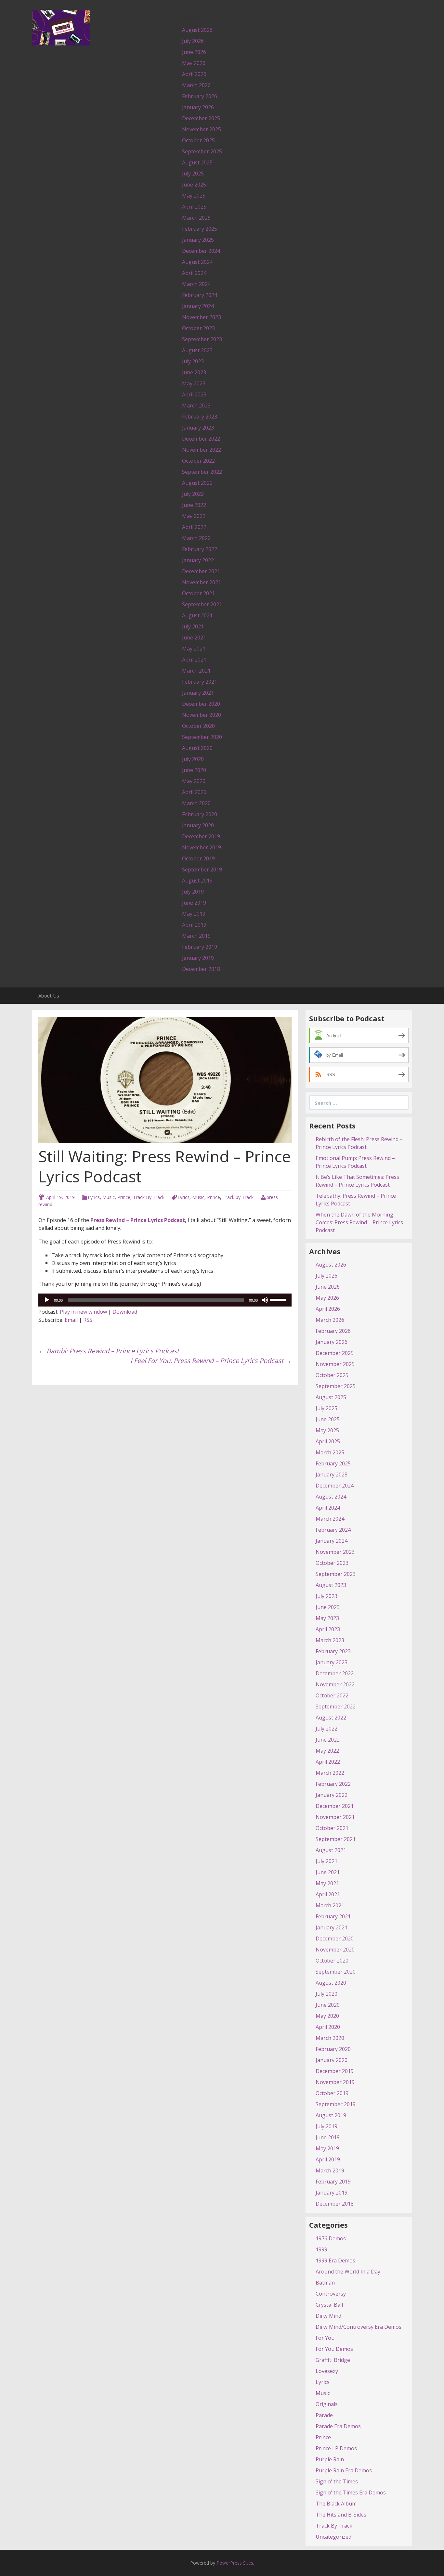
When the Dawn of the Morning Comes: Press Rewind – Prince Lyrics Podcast (359, 1222)
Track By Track (149, 1197)
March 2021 (196, 671)
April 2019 (194, 925)
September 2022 (202, 472)
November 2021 (202, 582)
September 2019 (202, 869)
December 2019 (201, 836)
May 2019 (194, 914)
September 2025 (202, 151)
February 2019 (200, 947)
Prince (124, 1197)
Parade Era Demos (338, 2426)
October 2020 (198, 726)
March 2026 (196, 85)
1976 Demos (331, 2238)
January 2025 (198, 240)
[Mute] (265, 1300)
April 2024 (194, 273)
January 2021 (198, 693)
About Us (49, 996)
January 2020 (198, 825)
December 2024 (201, 251)
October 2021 (198, 593)
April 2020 (194, 792)
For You (325, 2338)
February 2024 (200, 295)
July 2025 (193, 174)
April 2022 (194, 527)
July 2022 (193, 494)
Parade (324, 2415)
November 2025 (202, 129)
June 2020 (194, 770)
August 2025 (197, 162)
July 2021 (193, 626)
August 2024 (197, 262)
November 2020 (202, 715)
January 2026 (198, 107)
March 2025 (196, 218)
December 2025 (201, 118)
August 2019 (197, 881)
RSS (88, 1320)
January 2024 (198, 306)
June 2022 (194, 505)
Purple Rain (330, 2459)
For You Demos (334, 2349)
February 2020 (200, 814)
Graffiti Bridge (333, 2360)
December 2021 (201, 571)
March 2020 (196, 803)
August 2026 (197, 30)
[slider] (279, 1299)
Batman (325, 2283)
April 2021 (194, 660)
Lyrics (94, 1197)
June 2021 (194, 638)
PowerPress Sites (235, 2563)
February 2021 (200, 682)
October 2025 (198, 140)
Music (109, 1197)
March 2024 (196, 284)
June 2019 (194, 903)
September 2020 (202, 737)
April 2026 (194, 74)
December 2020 (201, 704)
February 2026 (200, 96)
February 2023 (200, 417)
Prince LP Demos (336, 2448)
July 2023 (193, 361)
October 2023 (198, 328)
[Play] (47, 1300)
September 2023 (202, 339)
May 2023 (194, 383)
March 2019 (196, 936)
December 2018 (201, 969)
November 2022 (202, 450)
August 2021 (197, 615)
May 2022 (194, 516)
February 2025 (200, 229)
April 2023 (194, 394)
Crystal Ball (329, 2305)
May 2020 (194, 781)
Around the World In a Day (348, 2272)
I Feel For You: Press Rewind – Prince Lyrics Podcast (211, 1361)
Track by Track (238, 1197)
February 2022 (200, 549)
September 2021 (202, 604)
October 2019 (198, 858)
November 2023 (202, 317)
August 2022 (197, 483)
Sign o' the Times (337, 2481)
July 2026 (193, 41)
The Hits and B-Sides (341, 2515)
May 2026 (194, 63)
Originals (327, 2404)
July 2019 (193, 892)
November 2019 (202, 847)
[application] (165, 1300)
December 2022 (201, 439)
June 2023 (194, 372)
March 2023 (196, 406)
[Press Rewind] (61, 27)
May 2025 (194, 196)
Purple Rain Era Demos (344, 2470)
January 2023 (198, 428)
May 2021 (194, 649)
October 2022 (198, 461)
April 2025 (194, 207)
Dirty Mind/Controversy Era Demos (359, 2327)
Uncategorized (333, 2537)
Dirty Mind (328, 2316)
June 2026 (194, 52)
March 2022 (196, 538)
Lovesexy (327, 2371)
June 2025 (194, 185)
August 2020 (197, 748)
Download (125, 1312)
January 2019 (198, 958)
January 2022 (198, 560)
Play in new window (83, 1312)
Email (71, 1320)
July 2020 (193, 759)
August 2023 (197, 350)
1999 (321, 2249)
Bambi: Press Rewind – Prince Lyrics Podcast (109, 1351)
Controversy (331, 2294)
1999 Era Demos (335, 2260)
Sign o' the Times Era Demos (351, 2492)
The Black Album (336, 2504)
